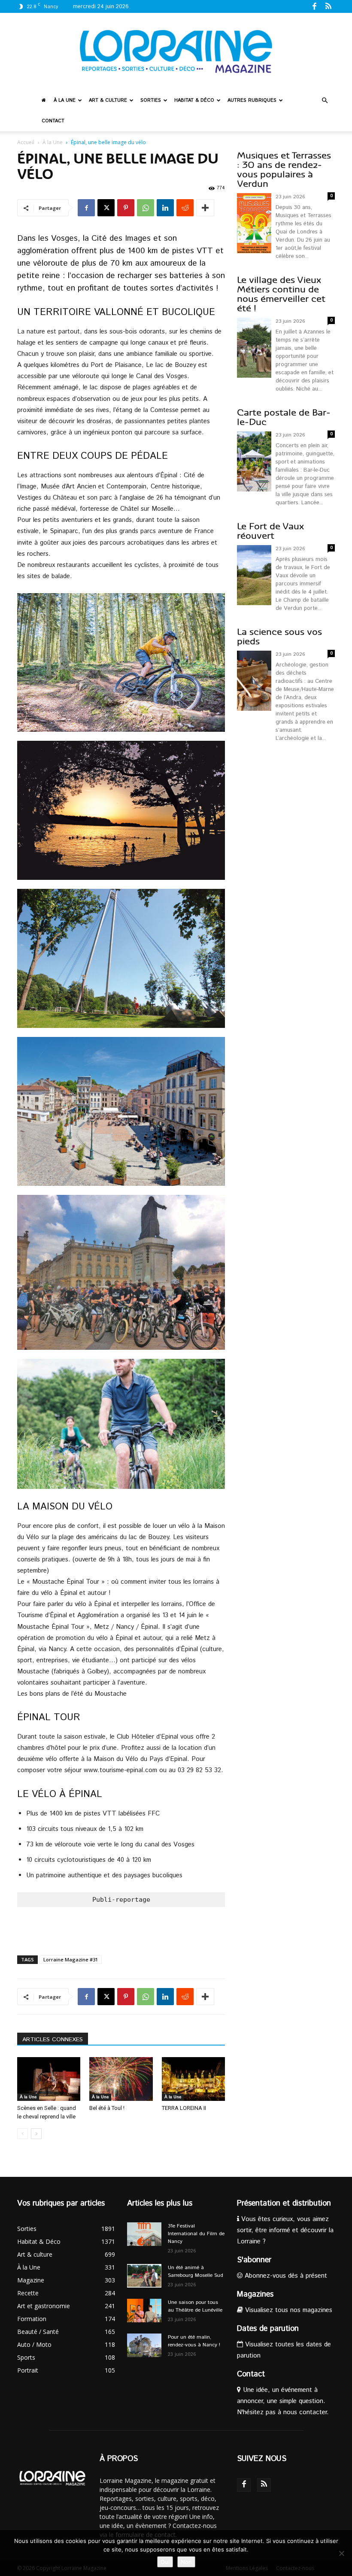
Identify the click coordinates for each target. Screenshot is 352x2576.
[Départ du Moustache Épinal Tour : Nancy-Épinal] (121, 1272)
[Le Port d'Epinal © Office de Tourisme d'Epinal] (121, 958)
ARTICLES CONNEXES (53, 2040)
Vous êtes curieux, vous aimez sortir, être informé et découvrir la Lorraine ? (285, 2230)
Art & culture (108, 100)
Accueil (26, 142)
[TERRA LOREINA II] (193, 2079)
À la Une (65, 100)
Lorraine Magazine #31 (71, 1959)
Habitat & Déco (194, 100)
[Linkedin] (165, 208)
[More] (205, 208)
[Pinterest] (126, 208)
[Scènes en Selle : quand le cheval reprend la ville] (49, 2079)
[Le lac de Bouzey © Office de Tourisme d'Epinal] (121, 810)
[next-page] (36, 2134)
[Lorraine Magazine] (176, 52)
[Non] (341, 2553)
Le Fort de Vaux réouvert (270, 531)
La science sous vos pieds (279, 637)
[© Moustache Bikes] (121, 662)
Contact (53, 121)
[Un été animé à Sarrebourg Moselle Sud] (144, 2276)
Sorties (151, 100)
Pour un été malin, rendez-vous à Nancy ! (194, 2341)
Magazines (255, 2294)
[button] (325, 101)
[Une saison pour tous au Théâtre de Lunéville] (144, 2311)
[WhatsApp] (146, 208)
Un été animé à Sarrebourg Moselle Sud (196, 2271)
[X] (106, 208)
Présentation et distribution (284, 2203)
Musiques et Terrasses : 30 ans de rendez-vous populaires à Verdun (284, 170)
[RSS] (328, 6)
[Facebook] (314, 6)
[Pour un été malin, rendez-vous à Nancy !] (144, 2345)
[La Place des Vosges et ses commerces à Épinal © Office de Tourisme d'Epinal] (121, 1111)
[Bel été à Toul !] (121, 2079)
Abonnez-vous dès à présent (285, 2276)
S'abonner (254, 2260)
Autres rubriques (252, 100)
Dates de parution (268, 2329)
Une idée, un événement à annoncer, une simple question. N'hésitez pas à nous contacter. (283, 2401)
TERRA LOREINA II (184, 2108)
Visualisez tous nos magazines (288, 2310)
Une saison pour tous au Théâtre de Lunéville (195, 2306)
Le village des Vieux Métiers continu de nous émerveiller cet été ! (281, 294)
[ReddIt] (185, 208)
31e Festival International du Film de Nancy (196, 2234)
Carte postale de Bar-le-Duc (284, 417)
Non (186, 2562)
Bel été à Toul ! (107, 2108)
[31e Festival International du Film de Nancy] (144, 2234)
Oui (165, 2562)
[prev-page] (23, 2134)
